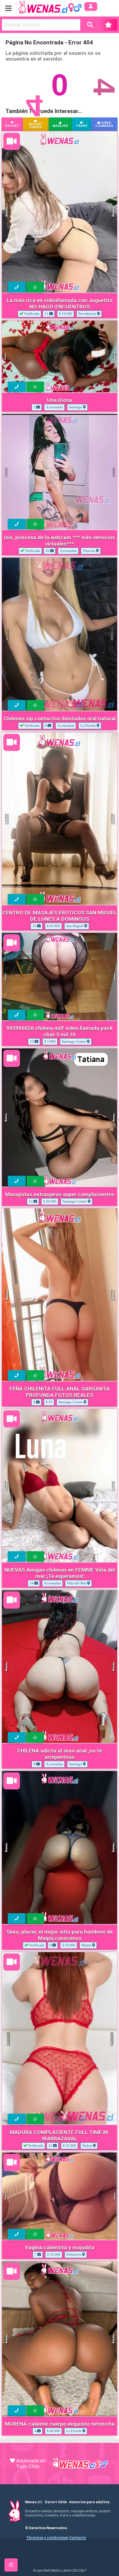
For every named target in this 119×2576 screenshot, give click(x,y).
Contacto (78, 2538)
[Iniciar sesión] (91, 6)
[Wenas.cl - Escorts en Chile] (41, 6)
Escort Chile (56, 2502)
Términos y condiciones (47, 2538)
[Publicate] (108, 25)
